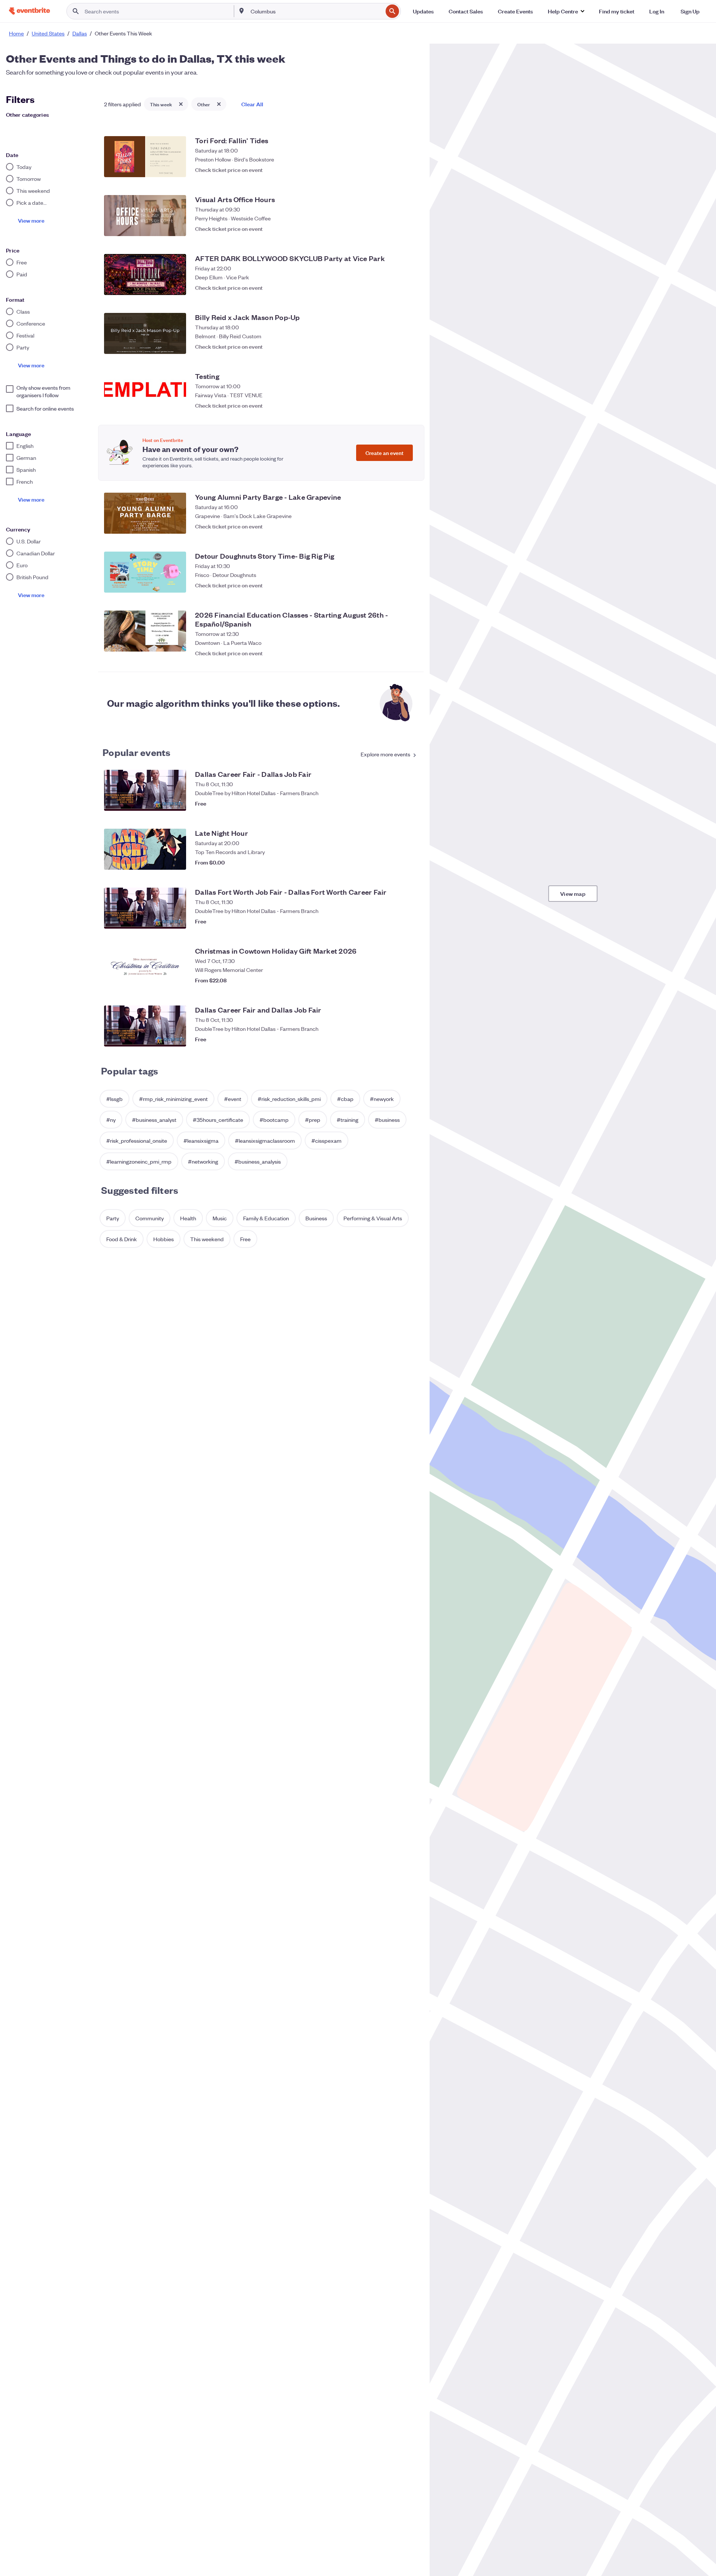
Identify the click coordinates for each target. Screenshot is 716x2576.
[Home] (29, 11)
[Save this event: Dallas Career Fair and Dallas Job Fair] (410, 1039)
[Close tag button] (181, 104)
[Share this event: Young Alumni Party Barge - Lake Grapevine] (395, 526)
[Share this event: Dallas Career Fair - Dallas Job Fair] (395, 803)
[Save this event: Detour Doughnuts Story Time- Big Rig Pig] (410, 585)
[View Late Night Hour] (145, 849)
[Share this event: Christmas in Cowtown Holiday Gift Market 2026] (395, 980)
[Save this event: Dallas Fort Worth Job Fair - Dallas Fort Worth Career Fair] (410, 921)
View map (573, 893)
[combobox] (316, 11)
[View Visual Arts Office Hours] (145, 216)
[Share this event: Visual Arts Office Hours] (395, 229)
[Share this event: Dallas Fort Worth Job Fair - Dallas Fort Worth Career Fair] (395, 921)
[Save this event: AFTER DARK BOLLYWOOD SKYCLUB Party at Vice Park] (410, 288)
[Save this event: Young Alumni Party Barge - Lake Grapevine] (410, 526)
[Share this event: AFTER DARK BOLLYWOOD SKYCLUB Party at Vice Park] (395, 288)
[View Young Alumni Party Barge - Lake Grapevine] (145, 513)
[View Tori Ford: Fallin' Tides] (145, 157)
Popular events (137, 752)
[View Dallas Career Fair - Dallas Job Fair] (145, 790)
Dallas (80, 33)
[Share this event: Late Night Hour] (395, 862)
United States (48, 33)
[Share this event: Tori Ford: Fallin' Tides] (395, 170)
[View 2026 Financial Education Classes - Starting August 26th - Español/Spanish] (145, 631)
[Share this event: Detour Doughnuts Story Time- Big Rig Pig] (395, 585)
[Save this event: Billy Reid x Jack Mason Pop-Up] (410, 346)
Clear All (252, 104)
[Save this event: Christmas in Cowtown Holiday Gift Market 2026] (410, 980)
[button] (566, 11)
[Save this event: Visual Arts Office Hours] (410, 229)
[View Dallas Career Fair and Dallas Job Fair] (145, 1026)
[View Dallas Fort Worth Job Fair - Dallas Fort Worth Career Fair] (145, 908)
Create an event (384, 453)
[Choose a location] (242, 11)
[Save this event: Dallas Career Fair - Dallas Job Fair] (410, 803)
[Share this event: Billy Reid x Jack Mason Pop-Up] (395, 346)
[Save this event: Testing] (410, 405)
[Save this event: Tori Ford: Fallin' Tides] (410, 170)
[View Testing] (145, 392)
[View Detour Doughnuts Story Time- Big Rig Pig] (145, 572)
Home (16, 33)
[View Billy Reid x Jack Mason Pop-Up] (145, 333)
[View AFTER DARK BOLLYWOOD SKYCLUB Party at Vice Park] (145, 274)
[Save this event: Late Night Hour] (410, 862)
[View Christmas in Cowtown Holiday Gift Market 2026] (145, 967)
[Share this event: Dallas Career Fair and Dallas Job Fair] (395, 1039)
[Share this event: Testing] (395, 405)
